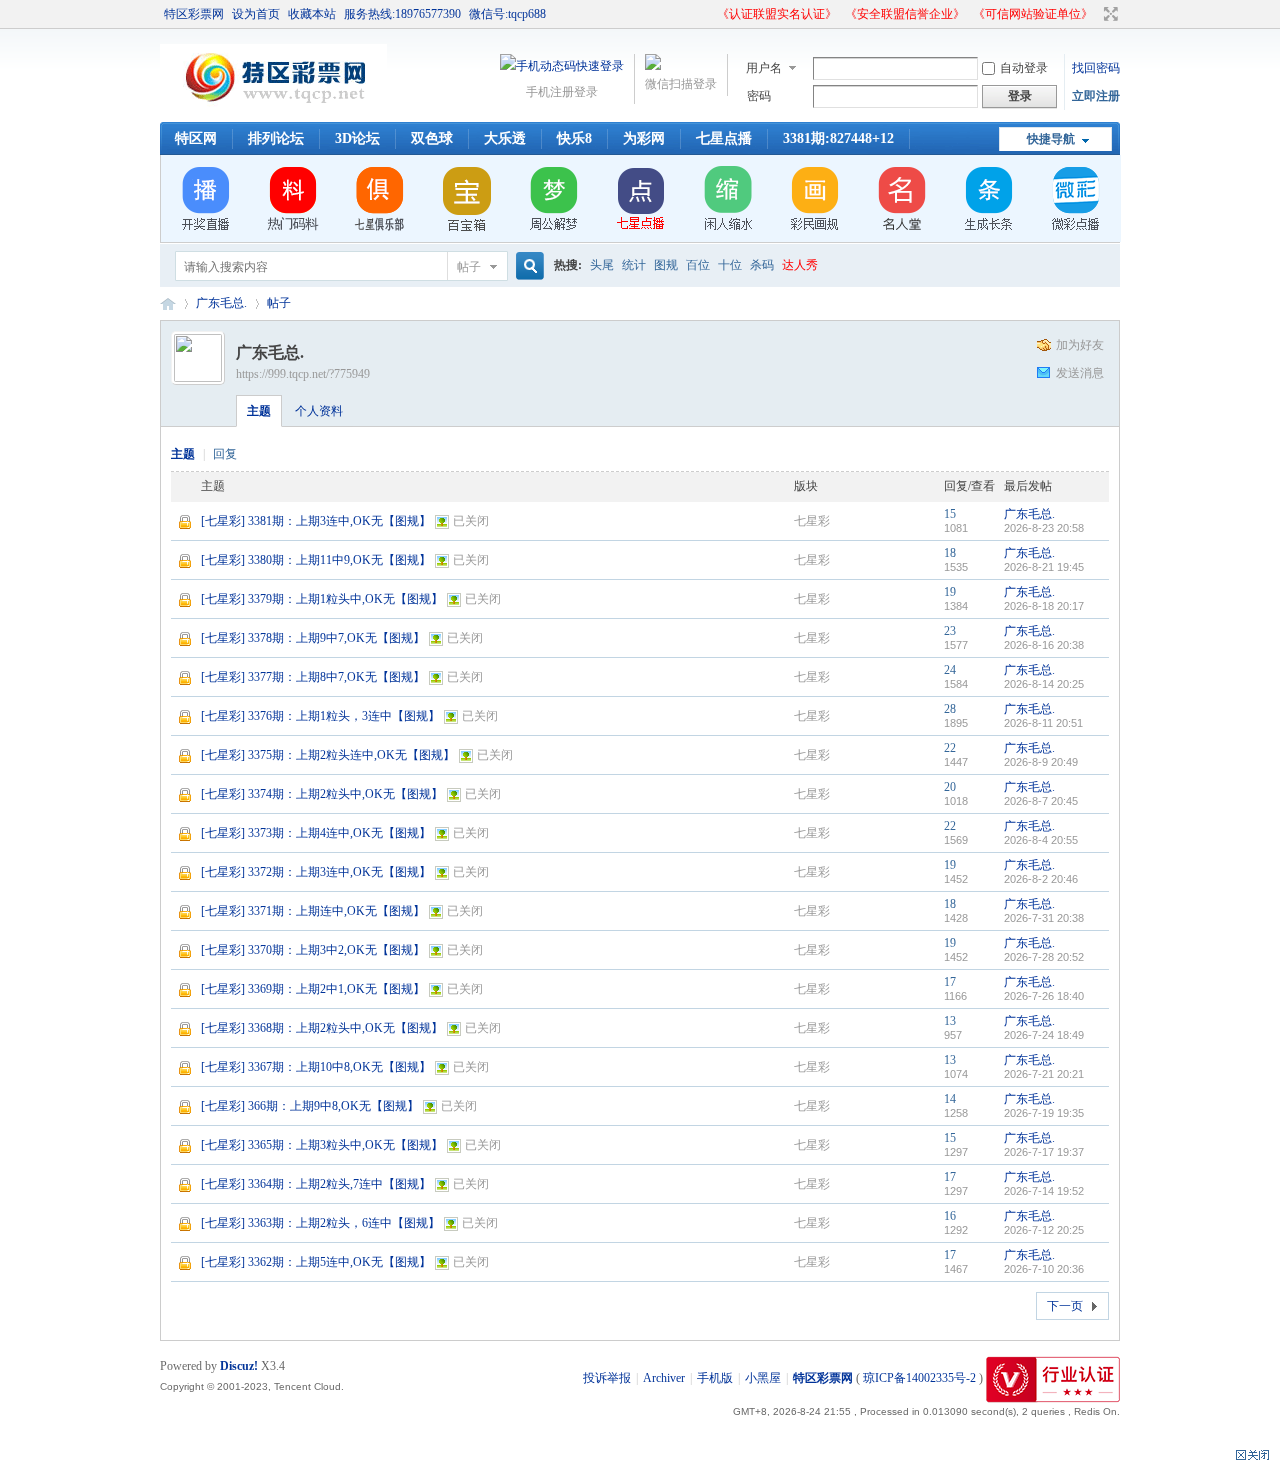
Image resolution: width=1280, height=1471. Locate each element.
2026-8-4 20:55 (1041, 840)
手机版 (715, 1378)
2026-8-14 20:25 (1044, 684)
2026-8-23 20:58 (1044, 528)
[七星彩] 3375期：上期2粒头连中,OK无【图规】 (328, 755)
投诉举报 (607, 1378)
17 (950, 982)
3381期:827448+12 (838, 138)
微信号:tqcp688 (507, 14)
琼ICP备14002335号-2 (919, 1378)
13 (950, 1021)
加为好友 (1080, 345)
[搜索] (527, 266)
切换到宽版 (1108, 14)
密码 (759, 96)
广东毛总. (221, 303)
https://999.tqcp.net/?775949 (303, 374)
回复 (225, 454)
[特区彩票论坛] (273, 110)
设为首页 (256, 14)
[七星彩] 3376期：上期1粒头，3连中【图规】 (320, 716)
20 (950, 787)
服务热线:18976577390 (402, 14)
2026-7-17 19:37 (1044, 1152)
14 (950, 1099)
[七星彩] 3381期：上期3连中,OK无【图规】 (316, 521)
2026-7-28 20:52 (1044, 957)
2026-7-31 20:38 (1044, 918)
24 (950, 670)
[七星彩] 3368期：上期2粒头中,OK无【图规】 (322, 1028)
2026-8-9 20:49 (1041, 762)
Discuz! (239, 1366)
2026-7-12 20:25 (1044, 1230)
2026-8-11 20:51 (1043, 723)
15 (950, 514)
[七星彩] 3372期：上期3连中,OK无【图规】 (316, 872)
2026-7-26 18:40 (1044, 996)
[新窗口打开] (186, 528)
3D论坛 (357, 138)
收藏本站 (312, 14)
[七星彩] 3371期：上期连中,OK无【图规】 (313, 911)
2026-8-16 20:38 (1044, 645)
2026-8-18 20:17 (1044, 606)
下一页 (1065, 1306)
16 (950, 1216)
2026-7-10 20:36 (1044, 1269)
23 (950, 631)
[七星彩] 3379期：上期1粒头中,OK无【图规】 (322, 599)
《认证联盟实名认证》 (777, 14)
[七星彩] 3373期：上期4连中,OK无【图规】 (316, 833)
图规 (666, 265)
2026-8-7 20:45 (1041, 801)
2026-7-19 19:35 (1044, 1113)
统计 (634, 265)
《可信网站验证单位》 (1033, 14)
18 (950, 553)
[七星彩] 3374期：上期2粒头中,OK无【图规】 (322, 794)
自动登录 (1024, 68)
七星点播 (724, 138)
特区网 (196, 138)
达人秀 (800, 265)
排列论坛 (276, 138)
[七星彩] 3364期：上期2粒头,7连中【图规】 (316, 1184)
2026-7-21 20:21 (1044, 1074)
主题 (259, 411)
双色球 (432, 138)
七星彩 (812, 521)
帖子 (469, 267)
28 (950, 709)
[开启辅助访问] (708, 14)
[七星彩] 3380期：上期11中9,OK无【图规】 (316, 560)
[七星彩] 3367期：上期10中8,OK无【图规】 (316, 1067)
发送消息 (1080, 373)
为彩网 (644, 138)
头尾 (602, 265)
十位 (730, 265)
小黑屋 (763, 1378)
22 (950, 748)
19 (950, 592)
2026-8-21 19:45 (1044, 567)
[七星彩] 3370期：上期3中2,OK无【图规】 (313, 950)
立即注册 (1096, 96)
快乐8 (574, 138)
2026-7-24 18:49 (1044, 1035)
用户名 (764, 68)
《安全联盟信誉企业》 (905, 14)
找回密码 (1096, 68)
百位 (698, 265)
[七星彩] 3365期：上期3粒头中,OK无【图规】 (322, 1145)
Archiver (664, 1378)
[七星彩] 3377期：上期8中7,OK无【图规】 (313, 677)
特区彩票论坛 (168, 303)
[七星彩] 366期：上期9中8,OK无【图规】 (310, 1106)
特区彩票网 (194, 14)
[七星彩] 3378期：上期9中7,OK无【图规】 (313, 638)
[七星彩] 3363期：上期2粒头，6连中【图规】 (320, 1223)
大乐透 (505, 138)
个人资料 (319, 411)
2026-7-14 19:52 (1044, 1191)
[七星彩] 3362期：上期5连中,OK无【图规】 (316, 1262)
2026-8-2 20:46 (1041, 879)
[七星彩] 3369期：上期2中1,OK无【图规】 (313, 989)
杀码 (762, 265)
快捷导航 (1051, 139)
